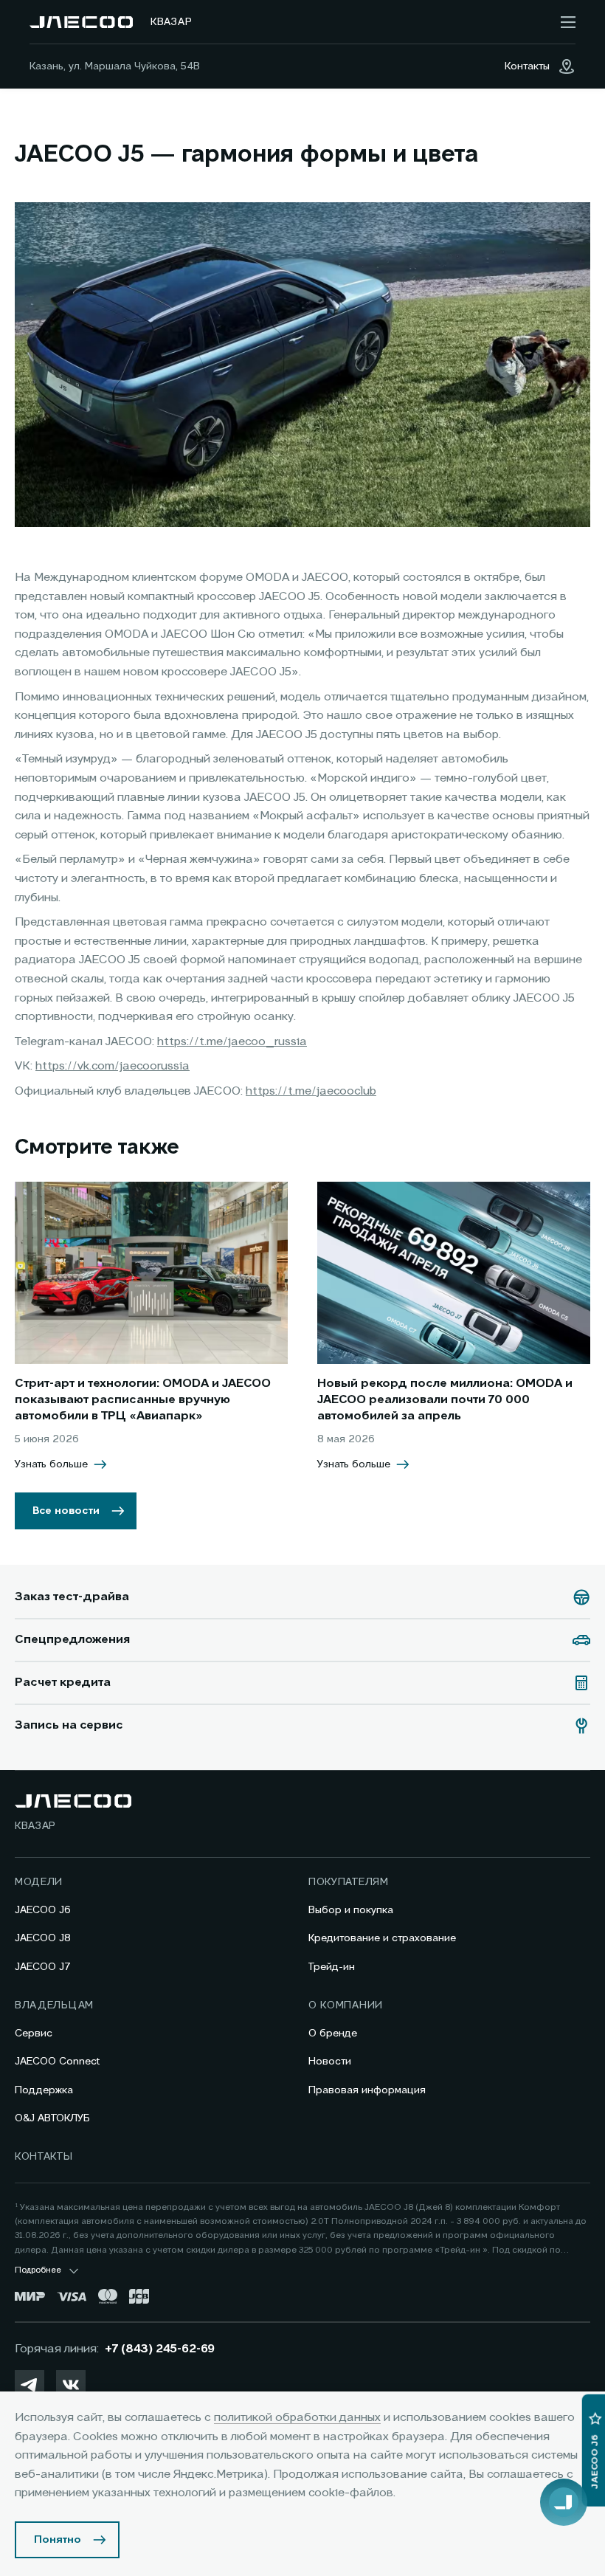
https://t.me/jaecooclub (311, 1092)
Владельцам (54, 2005)
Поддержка (44, 2090)
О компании (346, 2005)
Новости (330, 2062)
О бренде (333, 2033)
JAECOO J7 (43, 1967)
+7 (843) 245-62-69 (160, 2349)
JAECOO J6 (43, 1910)
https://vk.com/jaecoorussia (113, 1067)
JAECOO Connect (57, 2062)
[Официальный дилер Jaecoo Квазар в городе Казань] (81, 22)
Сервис (34, 2033)
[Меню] (568, 22)
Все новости (66, 1511)
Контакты (44, 2157)
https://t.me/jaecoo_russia (232, 1042)
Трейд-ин (332, 1967)
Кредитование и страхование (382, 1938)
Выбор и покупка (351, 1910)
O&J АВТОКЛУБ (52, 2118)
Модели (39, 1882)
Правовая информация (367, 2090)
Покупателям (349, 1882)
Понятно (58, 2540)
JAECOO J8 (43, 1938)
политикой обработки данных (297, 2418)
